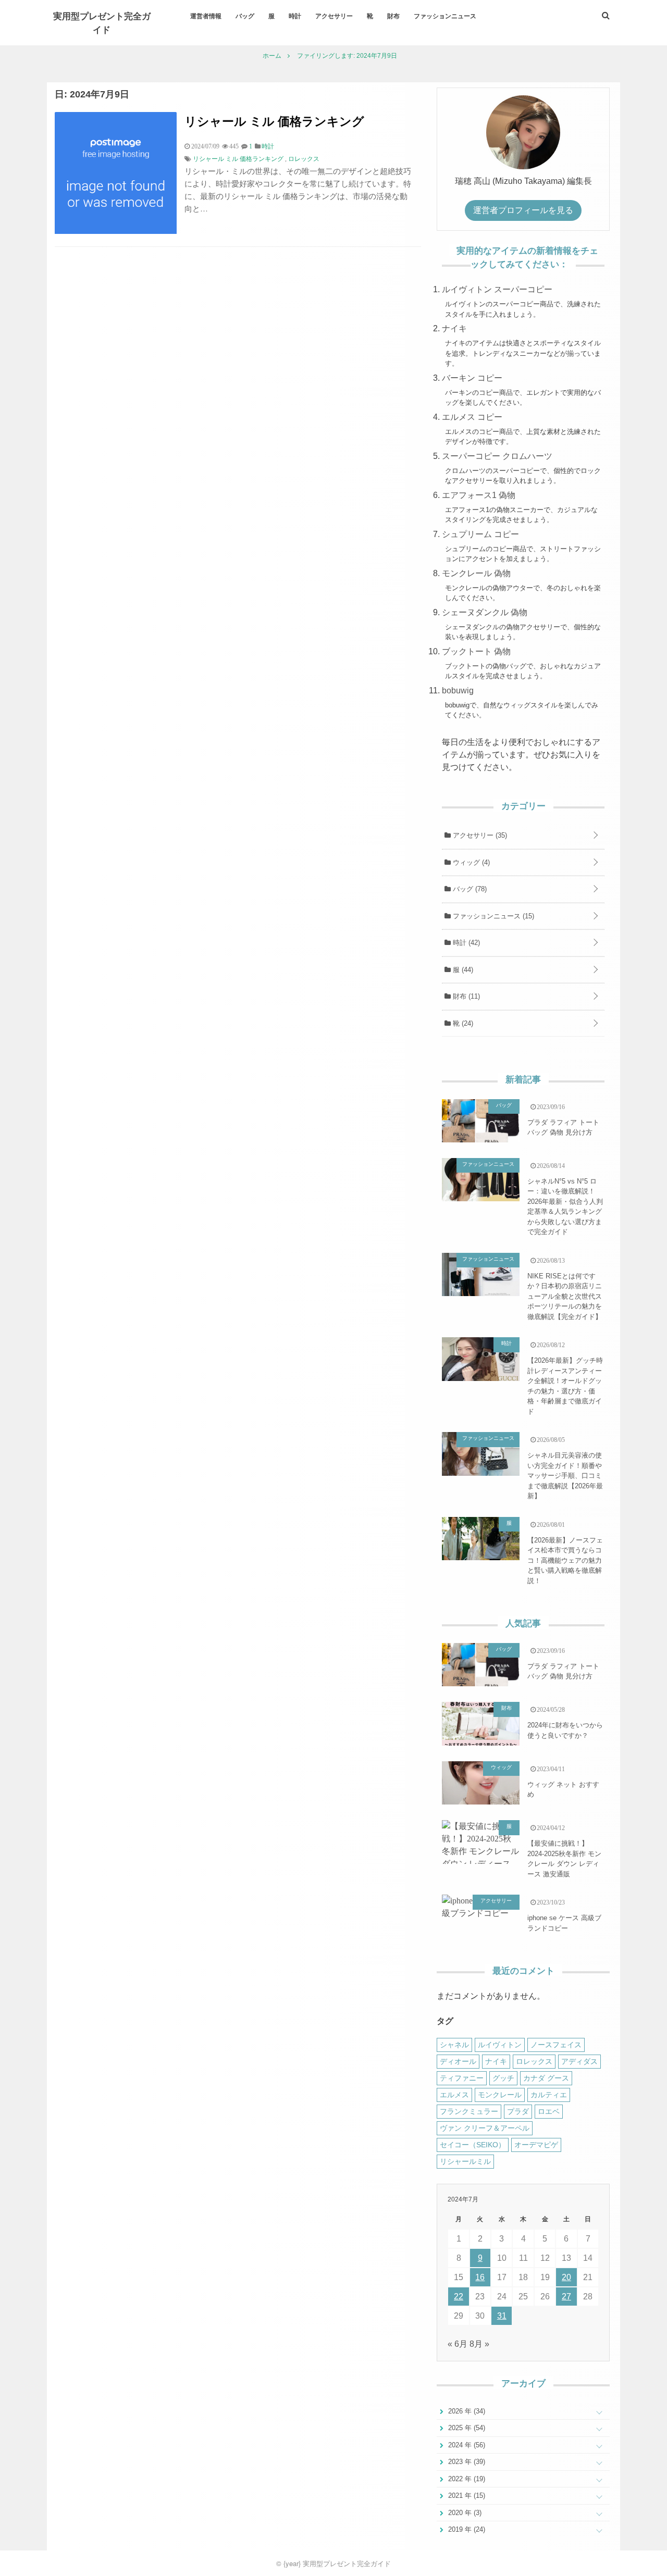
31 (502, 2316)
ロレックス (304, 159)
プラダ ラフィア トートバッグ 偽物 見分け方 (563, 1128)
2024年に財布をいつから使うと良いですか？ (565, 1730)
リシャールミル (465, 2161)
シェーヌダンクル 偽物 (485, 612)
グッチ (503, 2078)
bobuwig (458, 690)
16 (480, 2277)
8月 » (479, 2344)
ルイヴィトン (500, 2045)
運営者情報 (206, 16)
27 (566, 2297)
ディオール (458, 2061)
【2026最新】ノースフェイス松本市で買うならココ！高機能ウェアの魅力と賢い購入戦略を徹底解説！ (565, 1560)
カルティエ (549, 2095)
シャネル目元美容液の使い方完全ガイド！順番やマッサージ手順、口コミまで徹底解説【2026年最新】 (565, 1476)
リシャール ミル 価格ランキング (274, 121)
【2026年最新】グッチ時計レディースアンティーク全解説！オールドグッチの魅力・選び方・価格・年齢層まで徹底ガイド (565, 1386)
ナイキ (454, 328)
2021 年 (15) (466, 2496)
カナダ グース (546, 2078)
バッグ (245, 16)
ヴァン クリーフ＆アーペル (485, 2128)
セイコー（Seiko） (473, 2145)
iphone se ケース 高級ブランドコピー (564, 1923)
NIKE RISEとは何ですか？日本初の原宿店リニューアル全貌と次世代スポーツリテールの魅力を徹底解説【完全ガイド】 (565, 1296)
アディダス (579, 2061)
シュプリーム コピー (480, 534)
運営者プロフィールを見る (523, 210)
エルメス (454, 2095)
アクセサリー (334, 16)
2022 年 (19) (466, 2479)
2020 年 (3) (464, 2513)
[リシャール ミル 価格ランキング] (116, 231)
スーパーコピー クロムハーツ (497, 456)
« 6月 (458, 2344)
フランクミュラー (469, 2111)
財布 (393, 16)
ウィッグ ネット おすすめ (563, 1790)
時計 (295, 16)
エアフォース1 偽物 (479, 495)
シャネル (454, 2045)
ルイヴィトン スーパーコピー (497, 289)
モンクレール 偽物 (476, 573)
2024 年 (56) (466, 2445)
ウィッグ (470, 862)
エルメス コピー (472, 417)
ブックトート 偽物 (476, 651)
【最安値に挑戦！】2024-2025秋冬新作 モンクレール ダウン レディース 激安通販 (564, 1859)
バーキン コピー (472, 378)
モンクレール (500, 2095)
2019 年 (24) (466, 2529)
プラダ (518, 2111)
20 (566, 2277)
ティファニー (462, 2078)
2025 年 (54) (466, 2428)
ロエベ (549, 2111)
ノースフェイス (556, 2045)
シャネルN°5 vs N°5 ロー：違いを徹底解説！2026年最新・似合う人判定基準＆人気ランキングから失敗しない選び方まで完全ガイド (565, 1207)
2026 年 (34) (466, 2411)
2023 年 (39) (466, 2462)
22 (459, 2297)
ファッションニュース (445, 16)
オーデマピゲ (536, 2145)
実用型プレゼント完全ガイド (102, 22)
